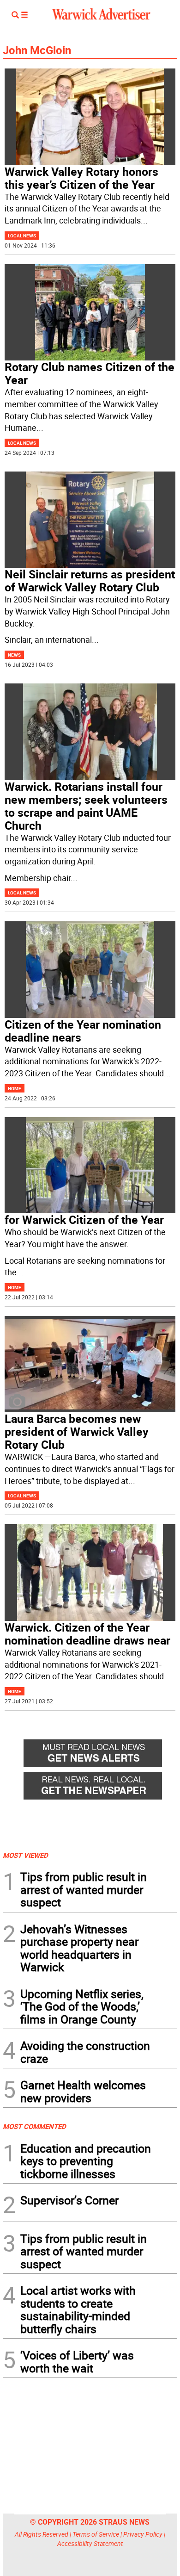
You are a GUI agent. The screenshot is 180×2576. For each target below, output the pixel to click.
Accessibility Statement (90, 2543)
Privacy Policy (143, 2534)
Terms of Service (96, 2534)
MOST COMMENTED (34, 2126)
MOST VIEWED (25, 1855)
